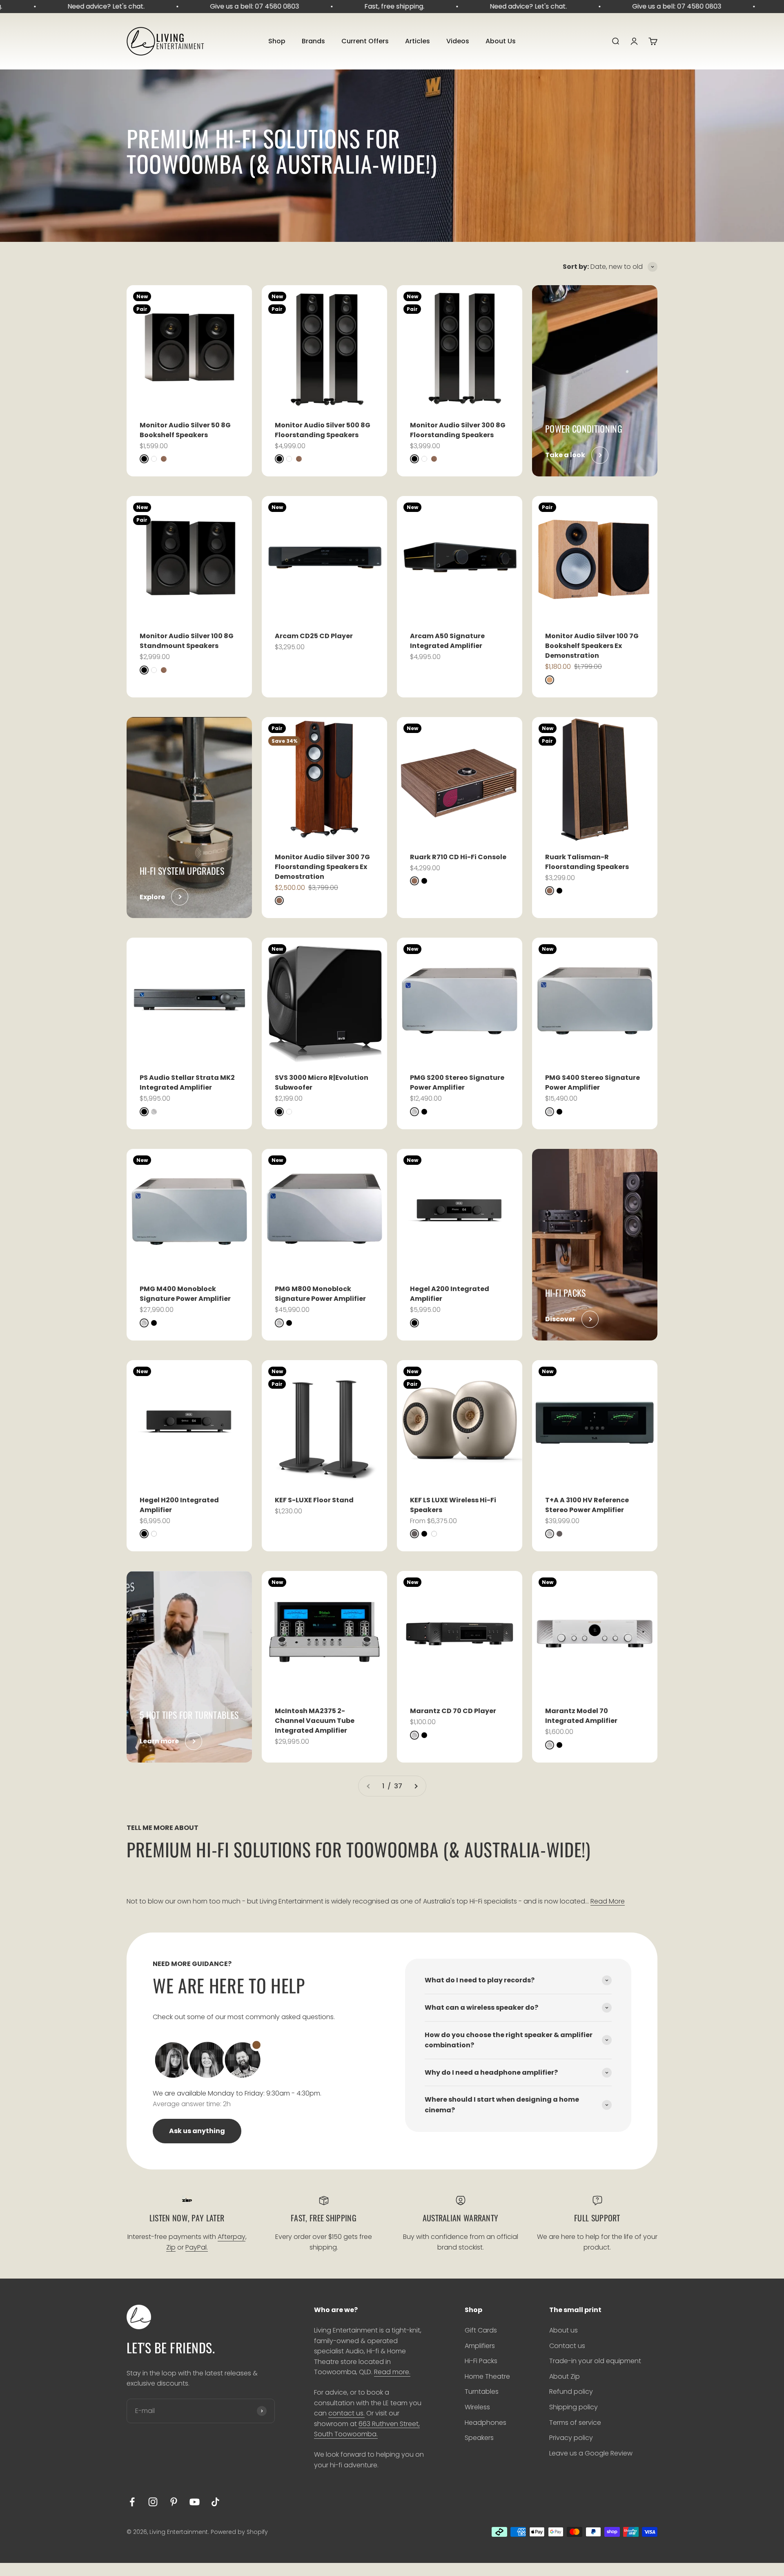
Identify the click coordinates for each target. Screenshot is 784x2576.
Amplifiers (480, 2346)
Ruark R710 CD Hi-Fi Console (458, 857)
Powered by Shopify (239, 2532)
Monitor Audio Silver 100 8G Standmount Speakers (187, 641)
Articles (418, 41)
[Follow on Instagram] (153, 2502)
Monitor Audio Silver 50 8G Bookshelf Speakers (185, 430)
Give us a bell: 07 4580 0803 (191, 6)
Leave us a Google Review (591, 2453)
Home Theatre (487, 2376)
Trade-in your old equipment (595, 2361)
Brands (313, 41)
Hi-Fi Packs (481, 2361)
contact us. (346, 2413)
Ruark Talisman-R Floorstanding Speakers (587, 862)
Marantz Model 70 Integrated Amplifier (581, 1716)
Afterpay (232, 2237)
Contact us (567, 2346)
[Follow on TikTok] (215, 2502)
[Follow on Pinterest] (174, 2502)
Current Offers (365, 41)
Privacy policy (571, 2438)
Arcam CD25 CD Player (314, 636)
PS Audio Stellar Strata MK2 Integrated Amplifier (187, 1082)
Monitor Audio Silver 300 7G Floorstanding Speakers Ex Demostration (322, 867)
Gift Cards (481, 2330)
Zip (171, 2247)
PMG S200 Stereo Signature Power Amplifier (457, 1082)
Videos (458, 41)
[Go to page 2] (416, 1786)
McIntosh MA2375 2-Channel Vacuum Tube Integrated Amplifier (315, 1721)
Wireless (477, 2407)
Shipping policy (574, 2407)
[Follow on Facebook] (132, 2502)
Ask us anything (197, 2131)
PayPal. (197, 2247)
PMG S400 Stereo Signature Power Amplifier (592, 1082)
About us (563, 2330)
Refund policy (571, 2392)
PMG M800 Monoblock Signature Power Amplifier (320, 1294)
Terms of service (575, 2423)
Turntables (482, 2392)
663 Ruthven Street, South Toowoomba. (367, 2429)
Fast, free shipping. (331, 6)
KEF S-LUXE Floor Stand (314, 1500)
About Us (501, 41)
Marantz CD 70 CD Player (453, 1711)
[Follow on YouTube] (195, 2502)
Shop (277, 41)
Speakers (479, 2438)
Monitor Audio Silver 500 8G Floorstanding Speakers (323, 430)
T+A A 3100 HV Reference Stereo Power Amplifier (587, 1505)
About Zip (565, 2376)
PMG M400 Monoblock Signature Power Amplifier (185, 1294)
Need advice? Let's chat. (42, 6)
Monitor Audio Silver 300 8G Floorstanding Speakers (458, 430)
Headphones (486, 2423)
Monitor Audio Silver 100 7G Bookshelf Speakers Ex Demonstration (592, 646)
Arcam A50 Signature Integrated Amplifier (447, 641)
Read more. (392, 2372)
